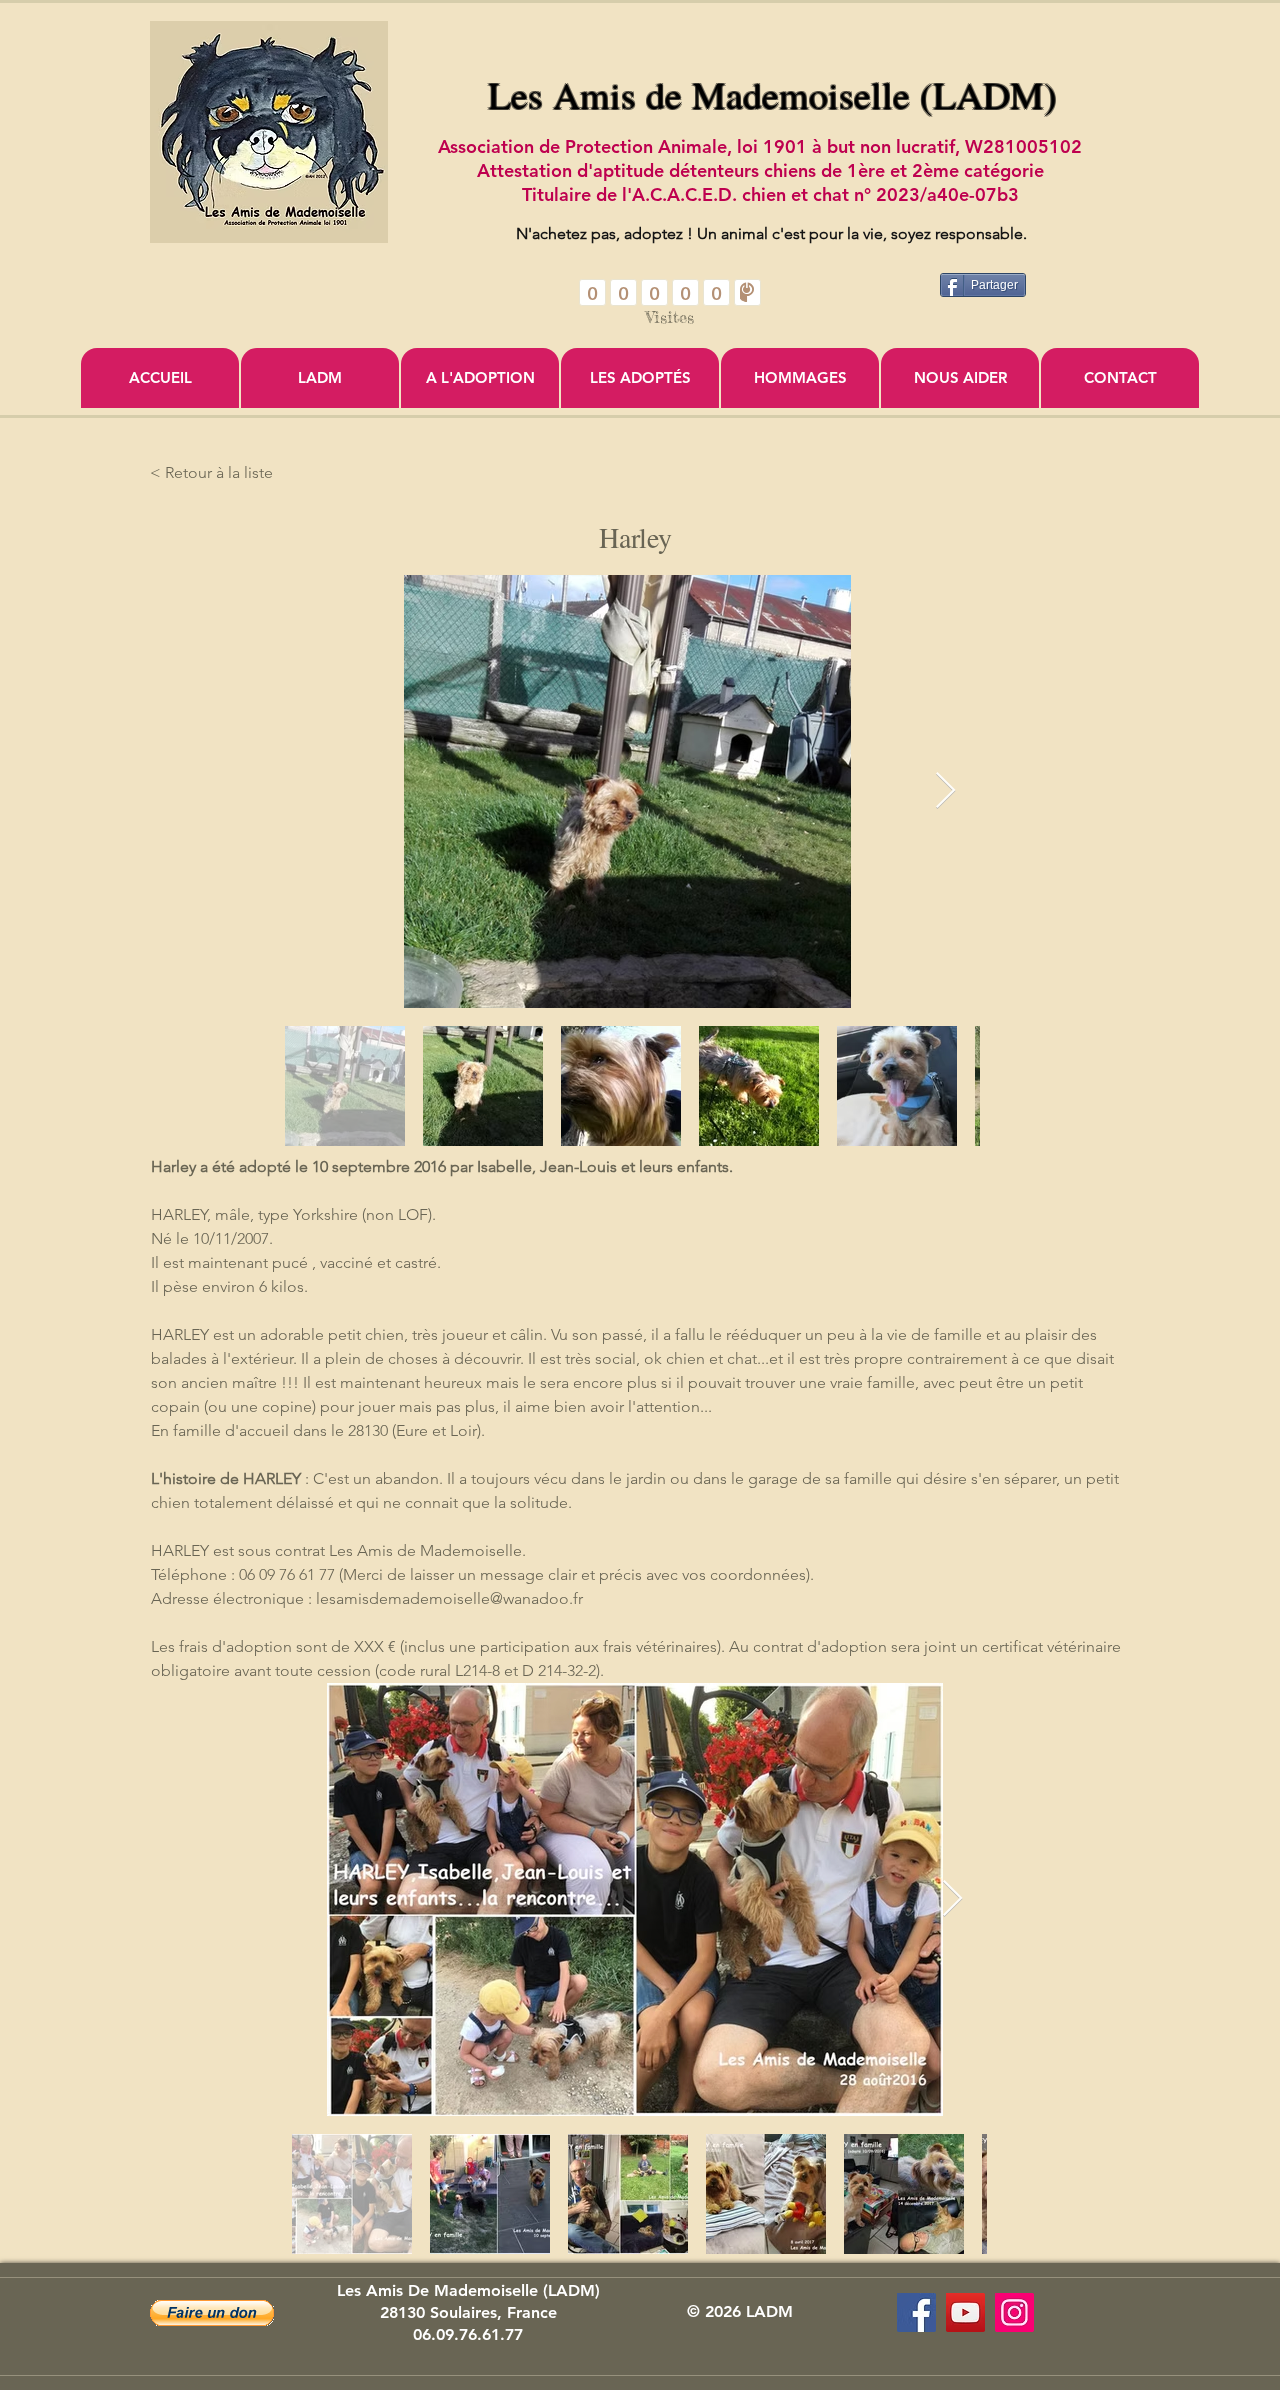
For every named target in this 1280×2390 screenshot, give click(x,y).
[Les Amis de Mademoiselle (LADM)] (916, 2312)
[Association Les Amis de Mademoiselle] (965, 2312)
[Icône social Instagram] (1014, 2312)
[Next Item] (945, 791)
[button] (212, 2313)
